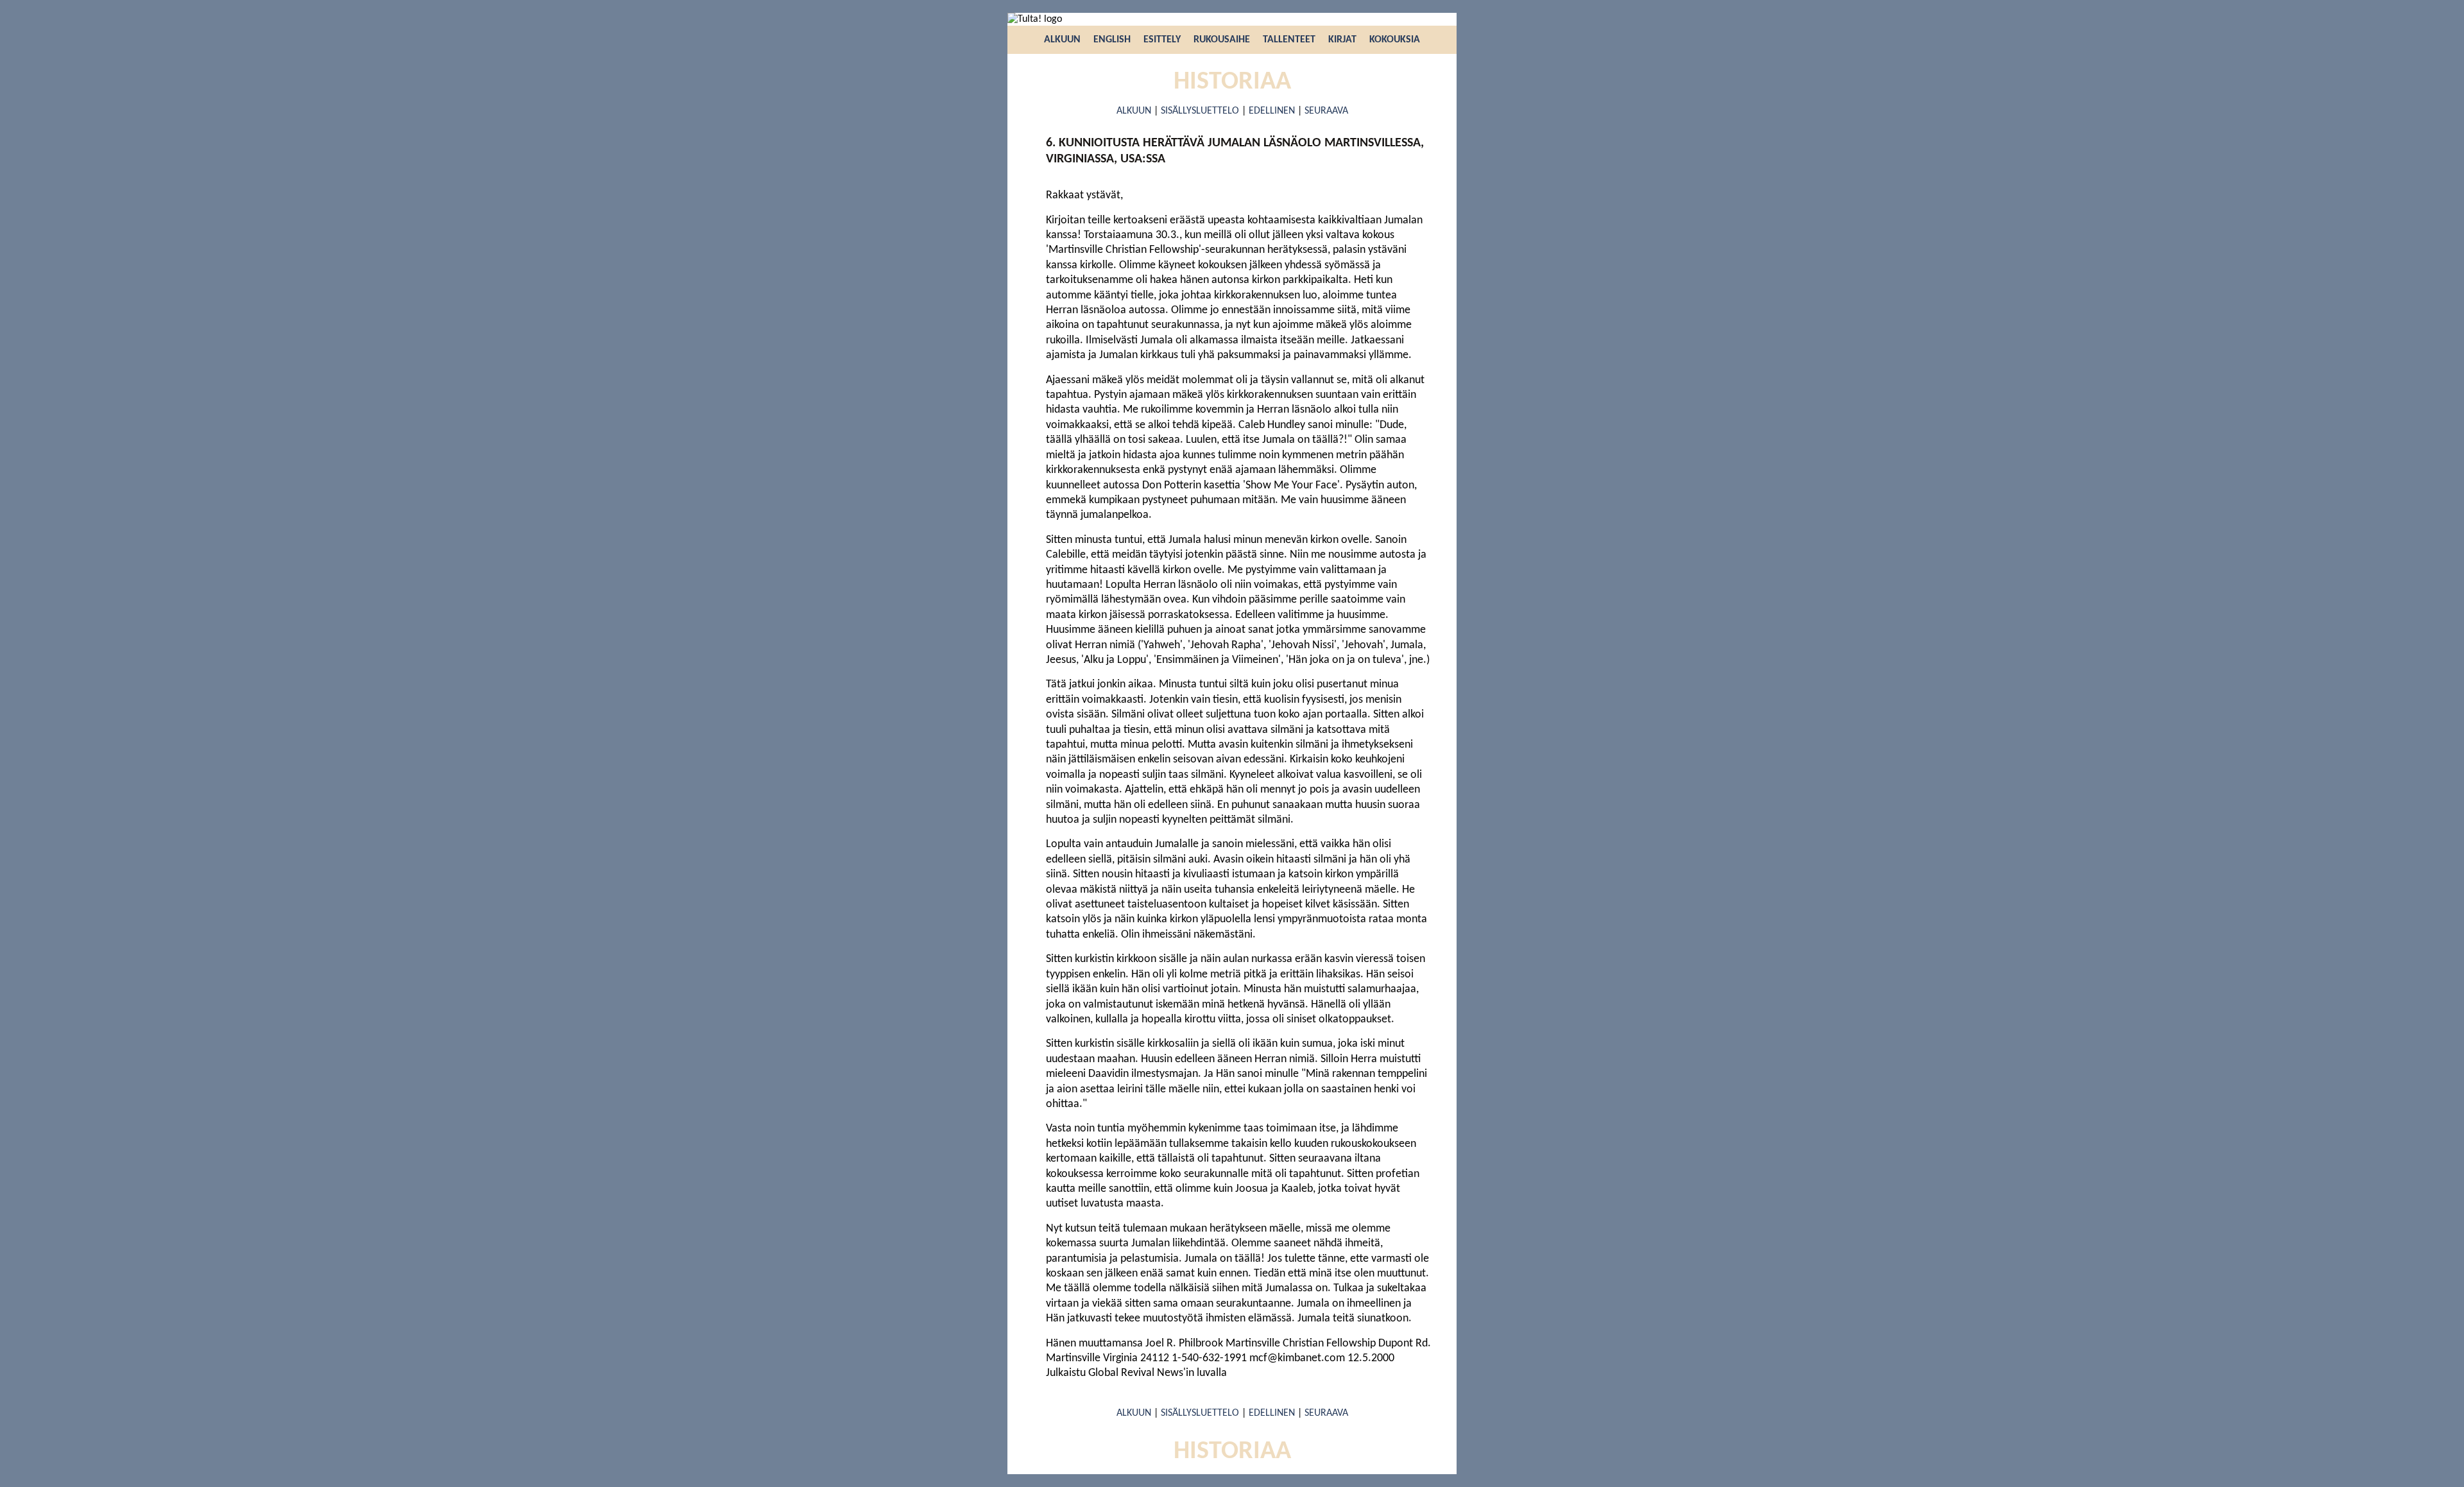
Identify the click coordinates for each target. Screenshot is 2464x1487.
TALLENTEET (1289, 40)
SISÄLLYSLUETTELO (1200, 111)
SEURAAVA (1326, 111)
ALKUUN (1062, 40)
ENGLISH (1112, 40)
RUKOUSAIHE (1222, 40)
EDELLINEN (1272, 111)
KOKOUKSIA (1395, 40)
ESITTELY (1162, 40)
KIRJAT (1342, 40)
